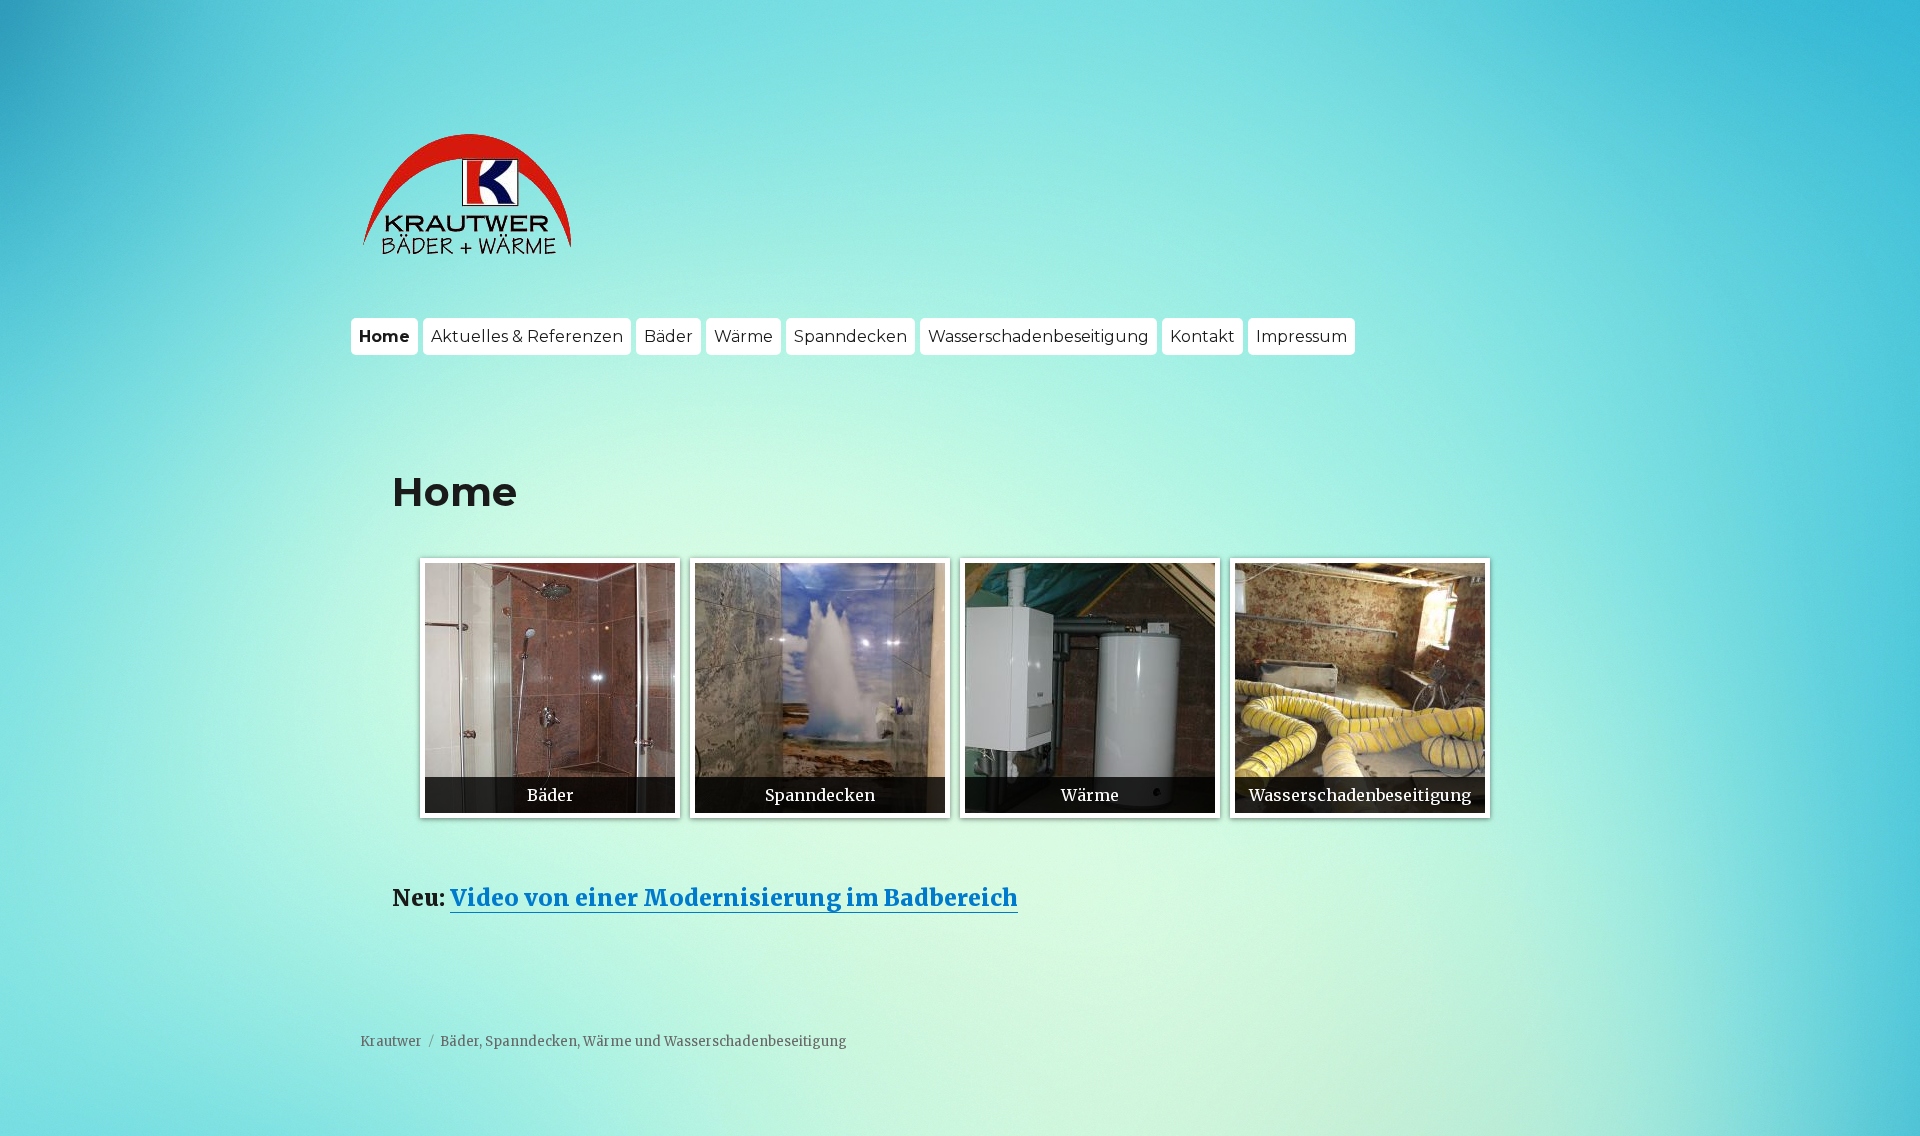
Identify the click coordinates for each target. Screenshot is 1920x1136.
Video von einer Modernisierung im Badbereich (734, 897)
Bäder (668, 336)
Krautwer (391, 1041)
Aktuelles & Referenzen (527, 336)
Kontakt (1202, 336)
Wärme (743, 336)
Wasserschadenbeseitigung (1038, 336)
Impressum (1301, 336)
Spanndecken (850, 336)
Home (384, 336)
